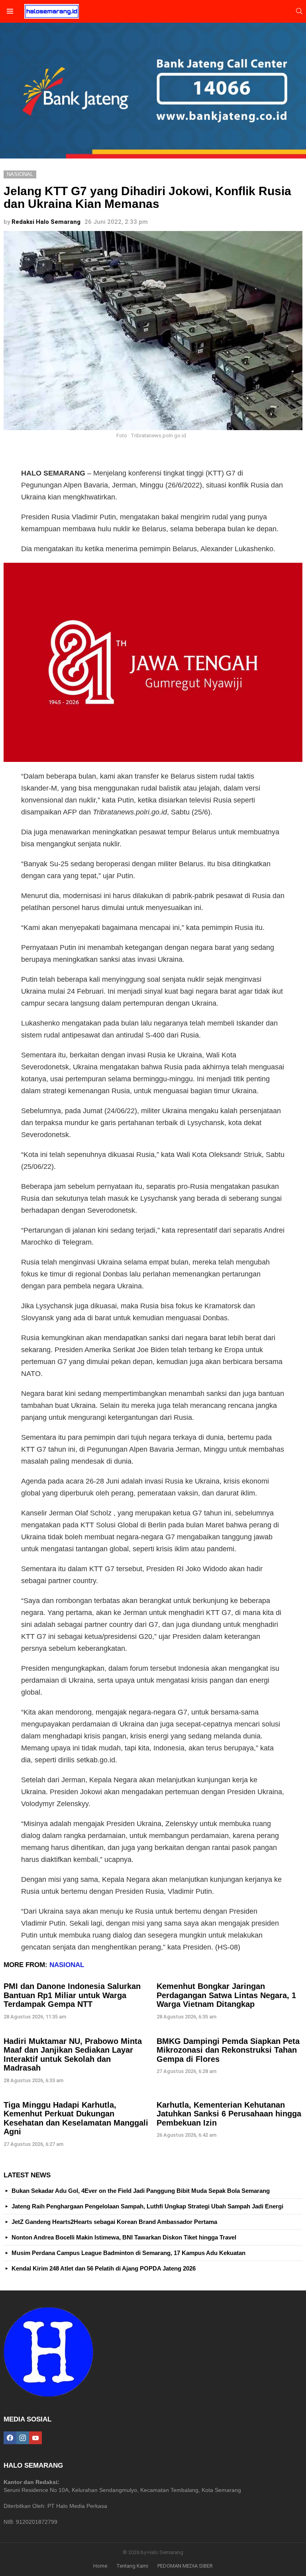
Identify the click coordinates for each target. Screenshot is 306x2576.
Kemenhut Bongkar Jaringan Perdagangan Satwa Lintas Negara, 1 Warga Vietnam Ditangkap (226, 1995)
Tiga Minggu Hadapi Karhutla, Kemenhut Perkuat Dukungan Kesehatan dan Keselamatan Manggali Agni (76, 2118)
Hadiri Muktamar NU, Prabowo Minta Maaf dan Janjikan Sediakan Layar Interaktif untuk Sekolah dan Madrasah (73, 2055)
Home (100, 2566)
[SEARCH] (299, 11)
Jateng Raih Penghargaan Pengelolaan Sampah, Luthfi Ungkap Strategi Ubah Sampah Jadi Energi (147, 2206)
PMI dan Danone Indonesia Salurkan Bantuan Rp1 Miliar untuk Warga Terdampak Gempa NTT (72, 1995)
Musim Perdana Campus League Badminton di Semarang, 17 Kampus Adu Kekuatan (128, 2253)
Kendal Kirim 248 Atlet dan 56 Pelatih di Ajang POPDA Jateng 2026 (104, 2268)
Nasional (67, 1965)
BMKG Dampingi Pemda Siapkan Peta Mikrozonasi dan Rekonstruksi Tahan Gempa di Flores (228, 2050)
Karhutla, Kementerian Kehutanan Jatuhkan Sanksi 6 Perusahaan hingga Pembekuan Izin (229, 2114)
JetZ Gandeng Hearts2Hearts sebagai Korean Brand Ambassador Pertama (114, 2222)
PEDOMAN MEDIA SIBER (185, 2566)
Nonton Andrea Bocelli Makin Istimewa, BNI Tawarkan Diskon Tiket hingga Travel (124, 2237)
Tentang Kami (132, 2566)
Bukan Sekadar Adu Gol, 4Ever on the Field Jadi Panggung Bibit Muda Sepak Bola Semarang (141, 2191)
